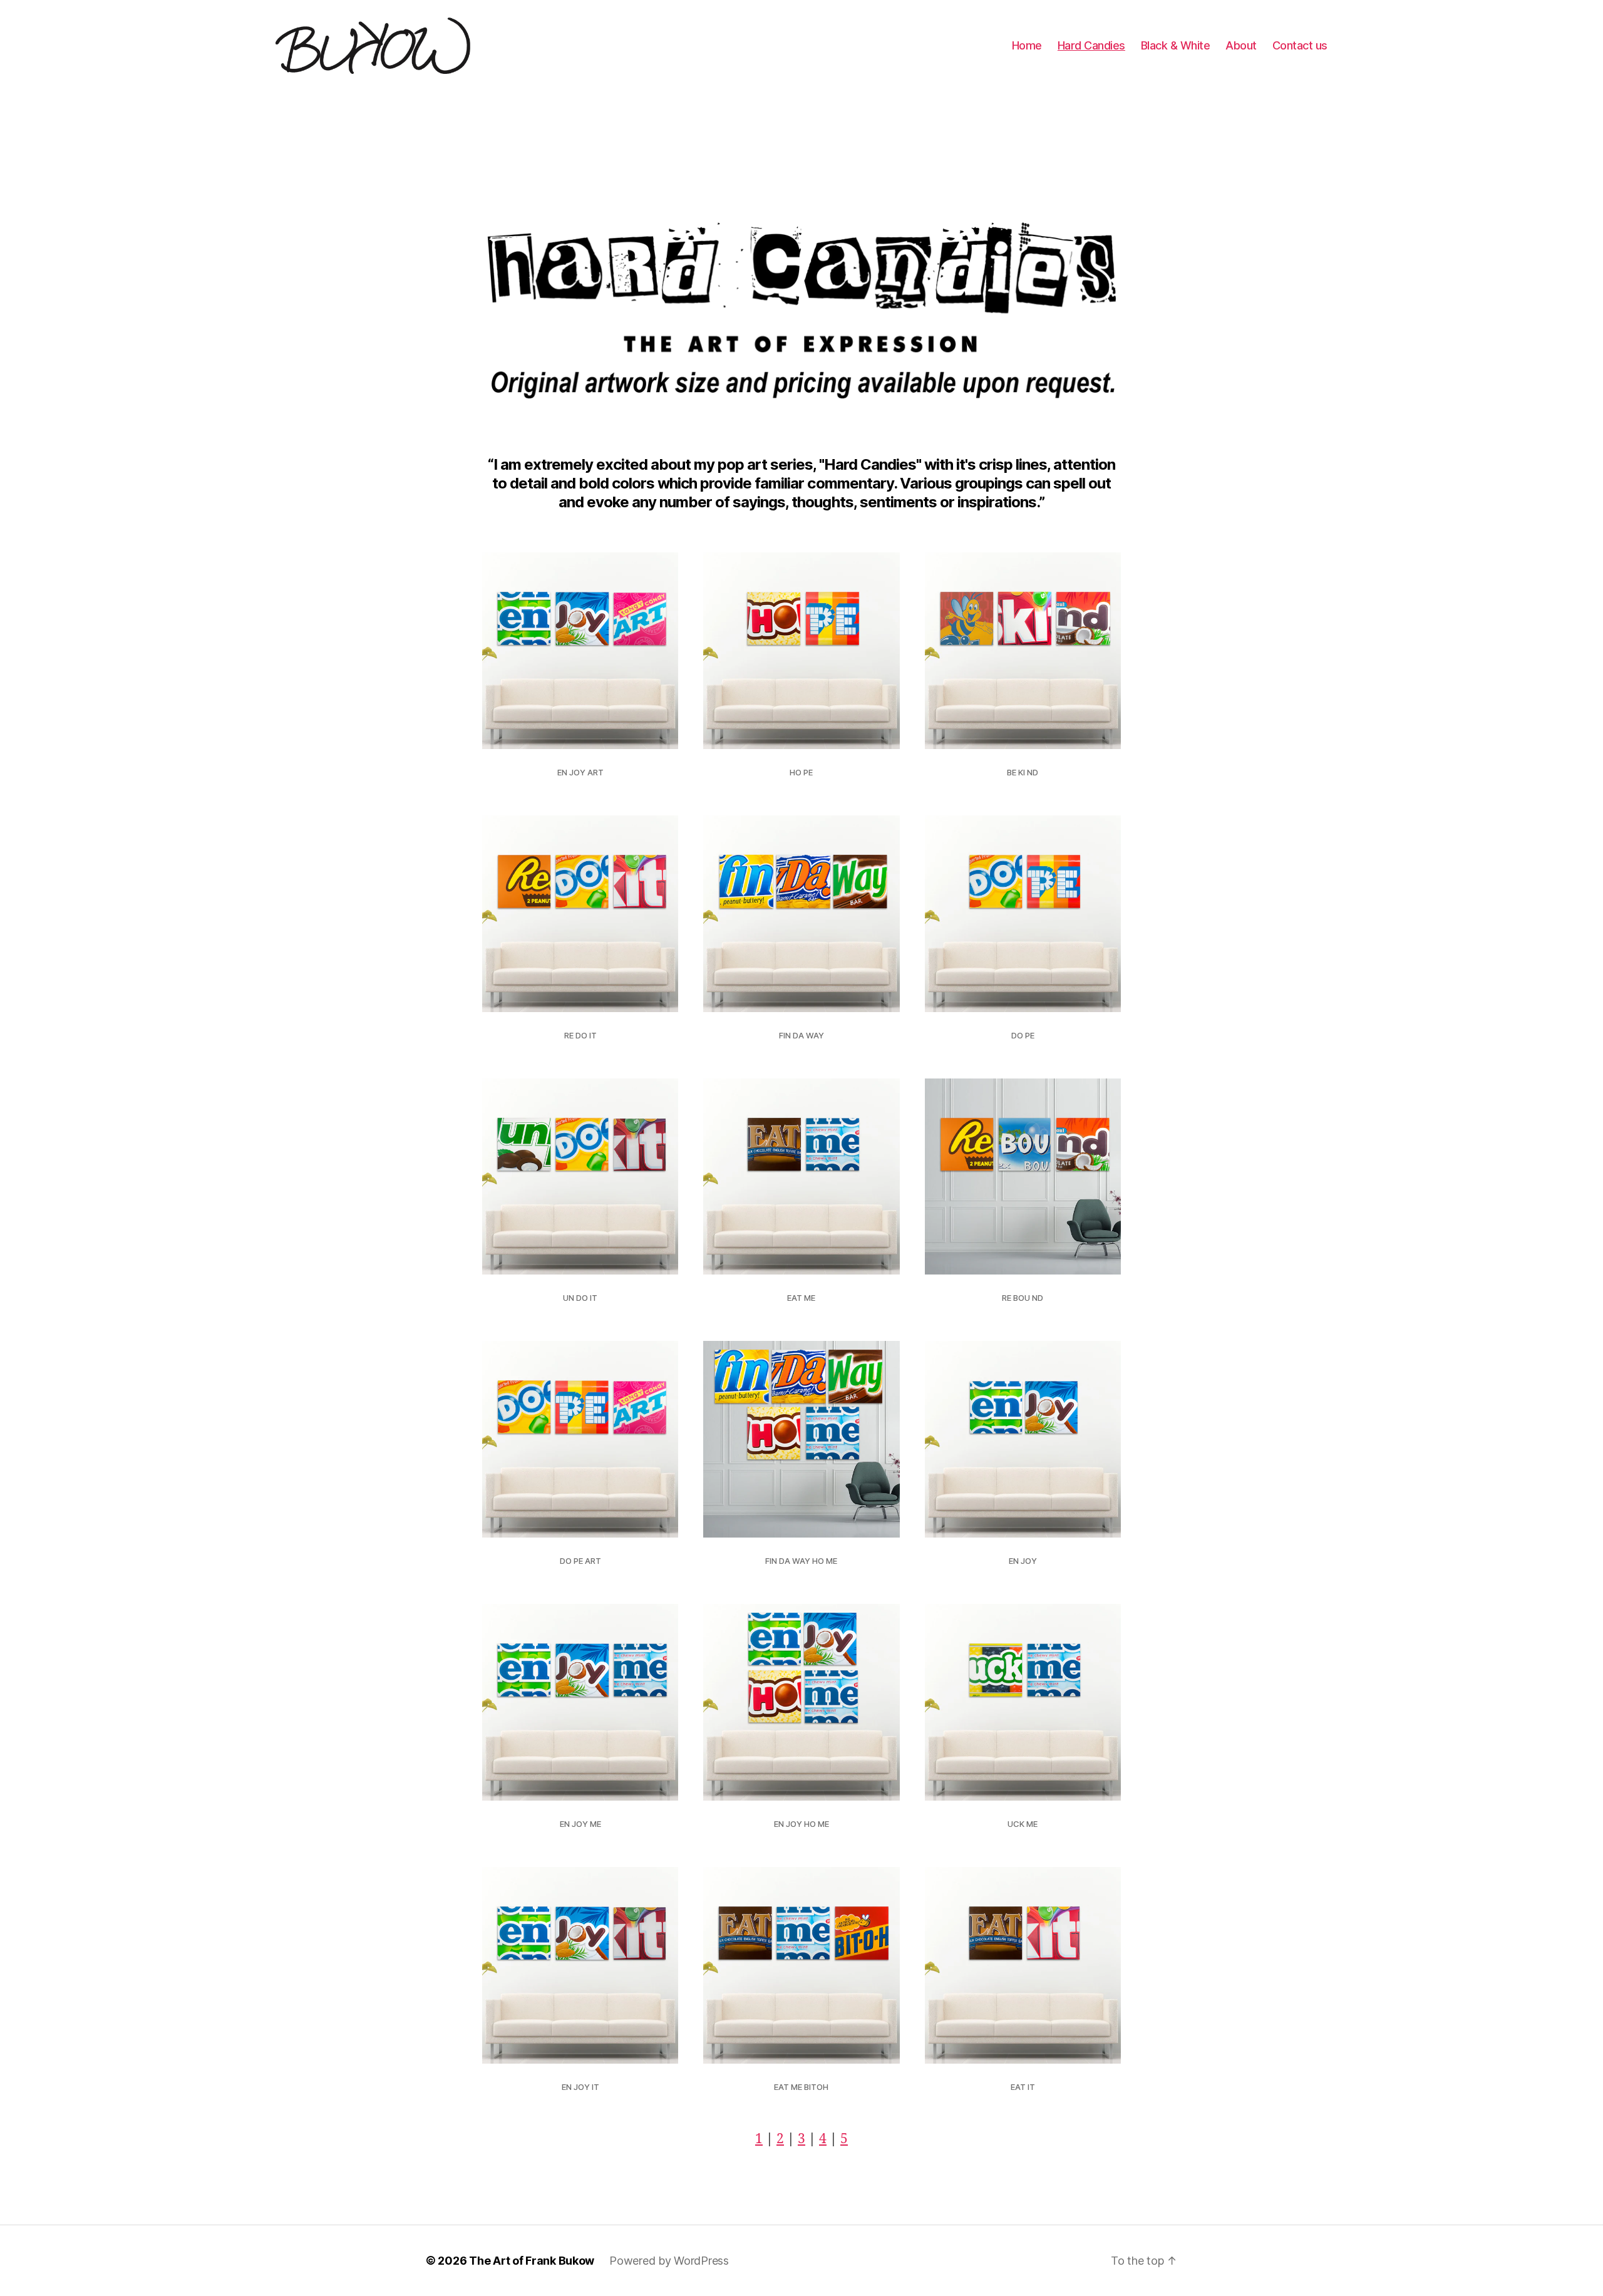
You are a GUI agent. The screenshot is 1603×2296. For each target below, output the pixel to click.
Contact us (1300, 45)
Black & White (1176, 45)
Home (1027, 45)
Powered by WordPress (669, 2261)
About (1241, 45)
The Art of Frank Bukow (532, 2261)
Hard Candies (1091, 45)
